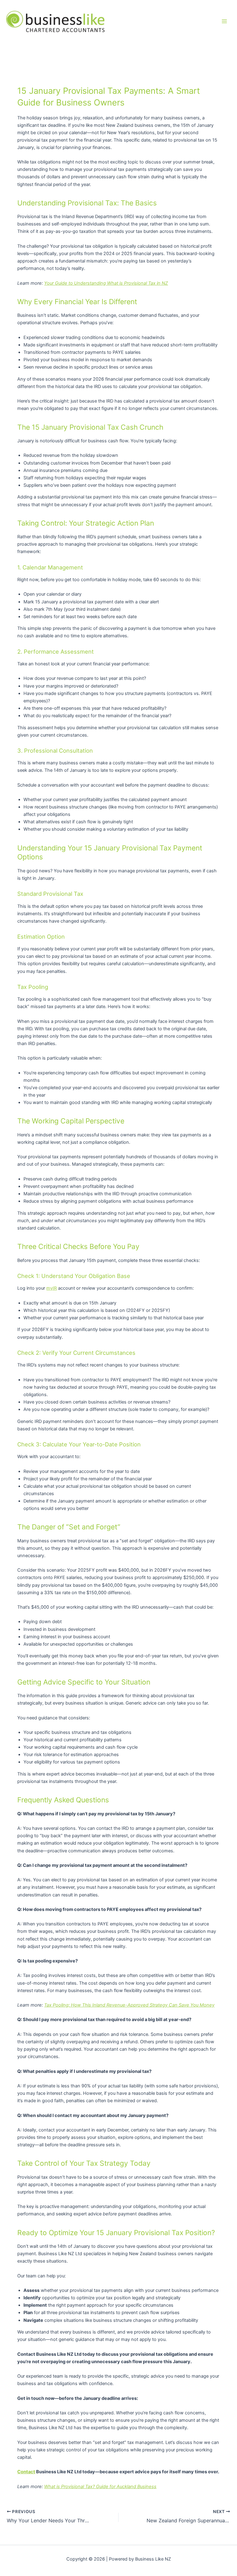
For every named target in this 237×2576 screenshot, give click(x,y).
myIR (52, 1288)
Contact (26, 2472)
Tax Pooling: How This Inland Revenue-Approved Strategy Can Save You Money (129, 2005)
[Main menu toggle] (224, 22)
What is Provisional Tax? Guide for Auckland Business (100, 2487)
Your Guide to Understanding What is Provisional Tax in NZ (106, 283)
